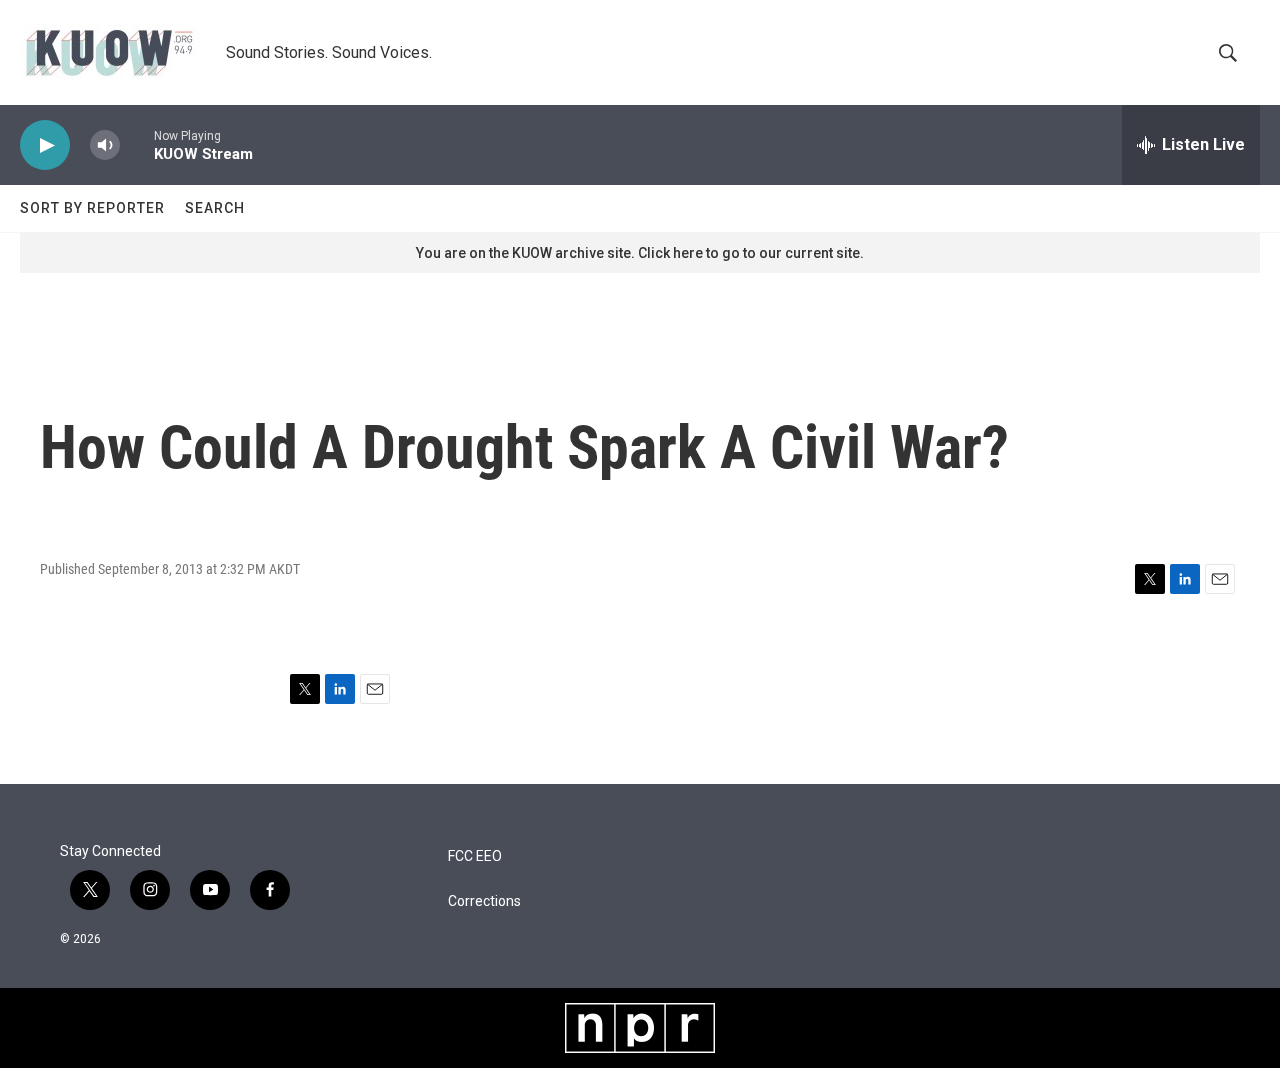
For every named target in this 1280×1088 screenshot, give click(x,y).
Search (215, 208)
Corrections (484, 901)
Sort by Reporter (92, 208)
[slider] (137, 144)
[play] (45, 145)
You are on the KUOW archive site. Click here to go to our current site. (640, 253)
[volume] (105, 145)
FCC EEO (475, 856)
